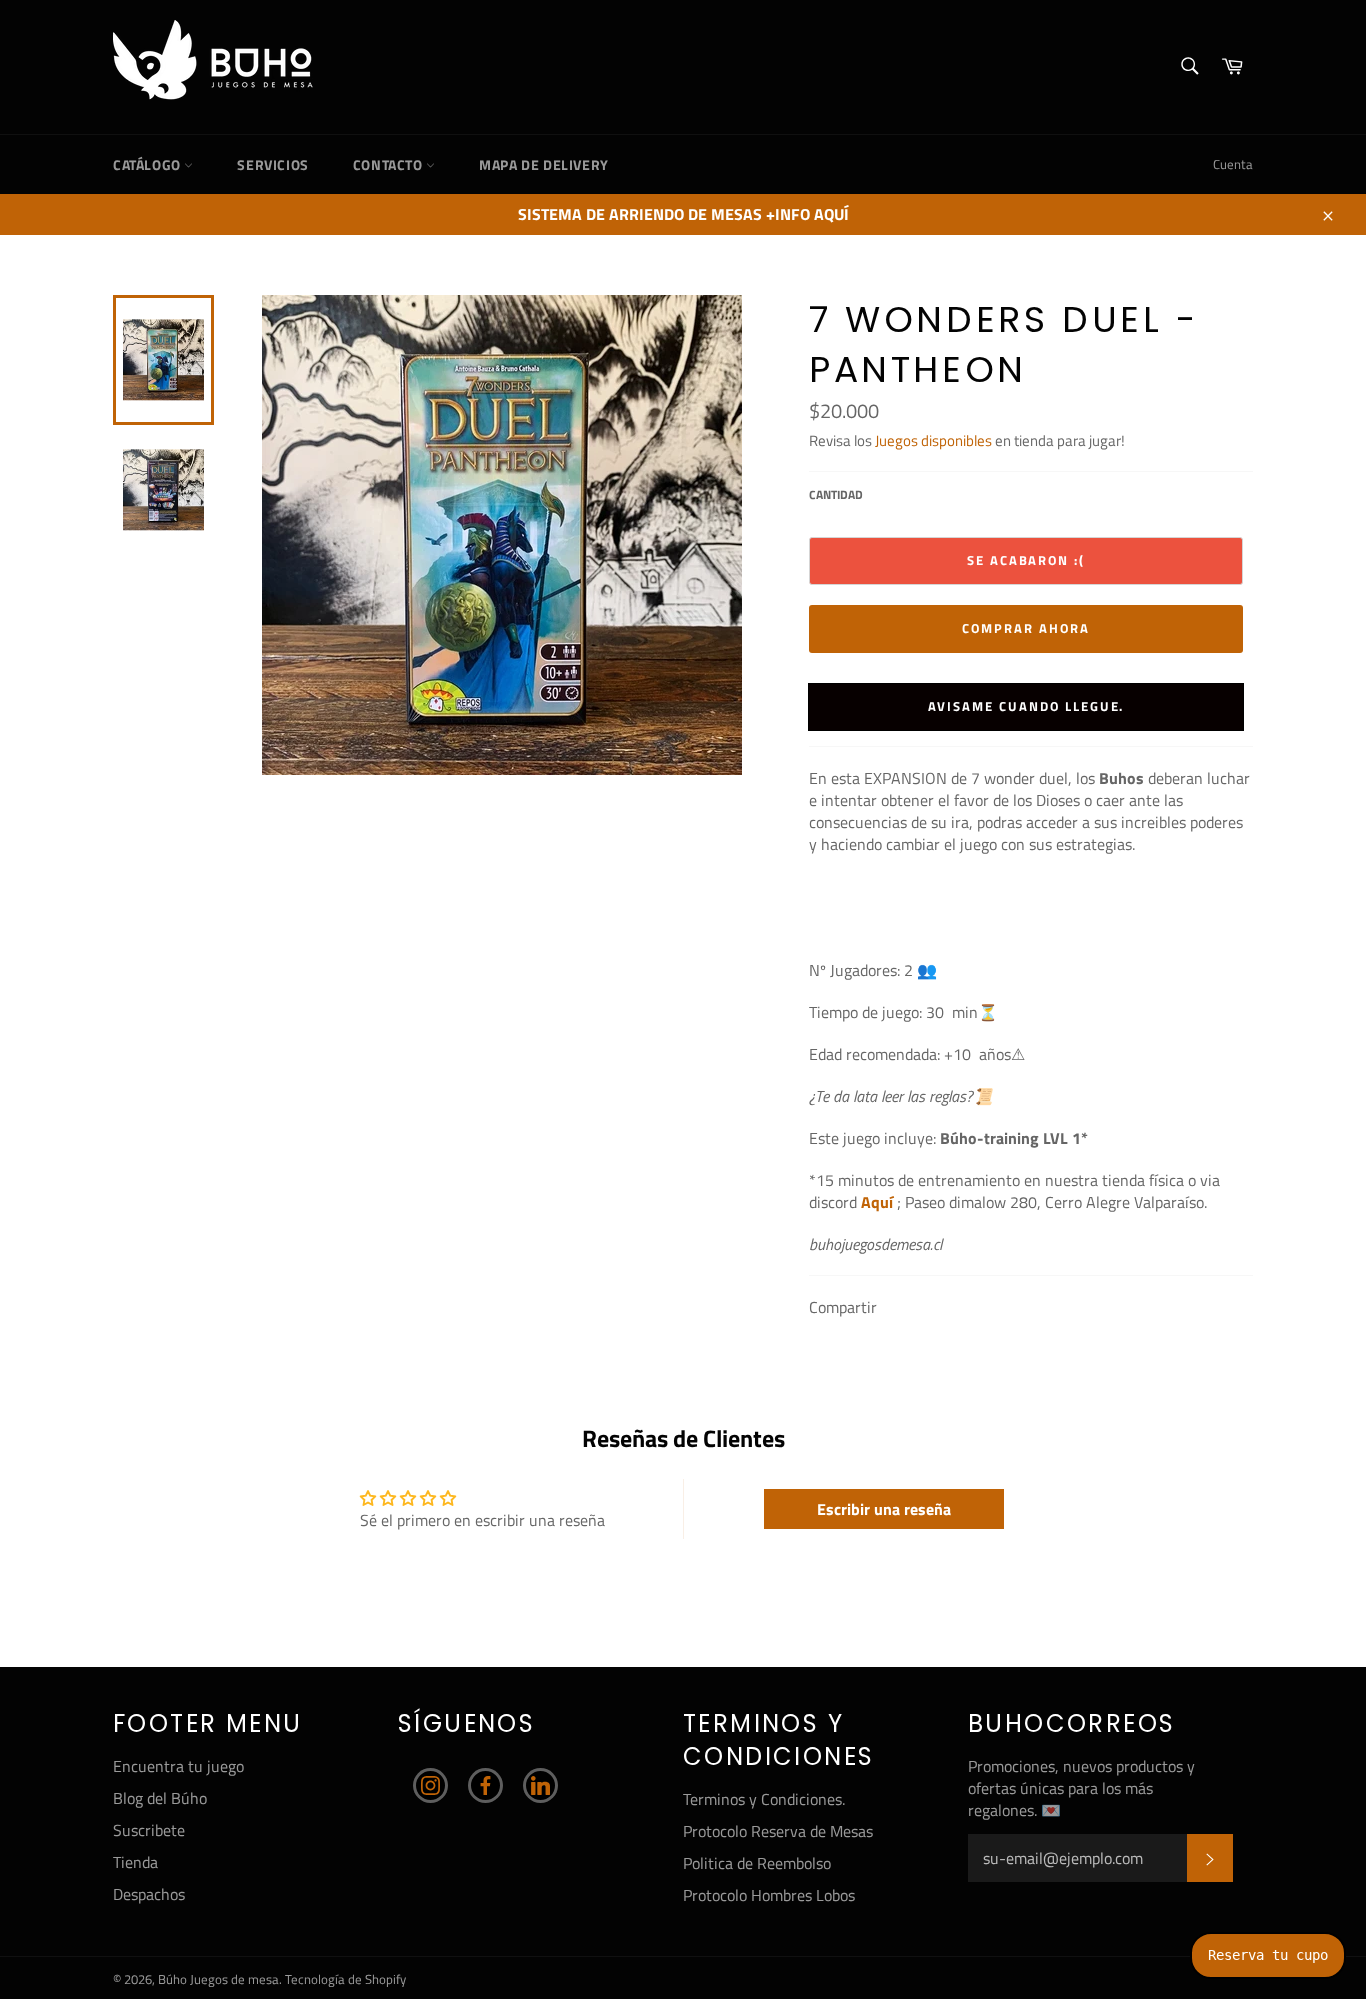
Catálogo (148, 164)
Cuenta (1233, 164)
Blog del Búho (160, 1798)
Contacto (389, 164)
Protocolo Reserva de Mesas (778, 1831)
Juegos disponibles (933, 440)
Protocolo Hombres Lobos (769, 1895)
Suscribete (149, 1830)
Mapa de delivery (544, 164)
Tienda (135, 1862)
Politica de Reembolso (757, 1863)
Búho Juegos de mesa (218, 1979)
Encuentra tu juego (178, 1766)
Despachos (149, 1894)
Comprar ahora (1025, 628)
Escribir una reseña (884, 1509)
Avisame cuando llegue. (1026, 706)
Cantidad (836, 495)
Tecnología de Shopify (345, 1979)
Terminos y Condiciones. (764, 1799)
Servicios (272, 164)
